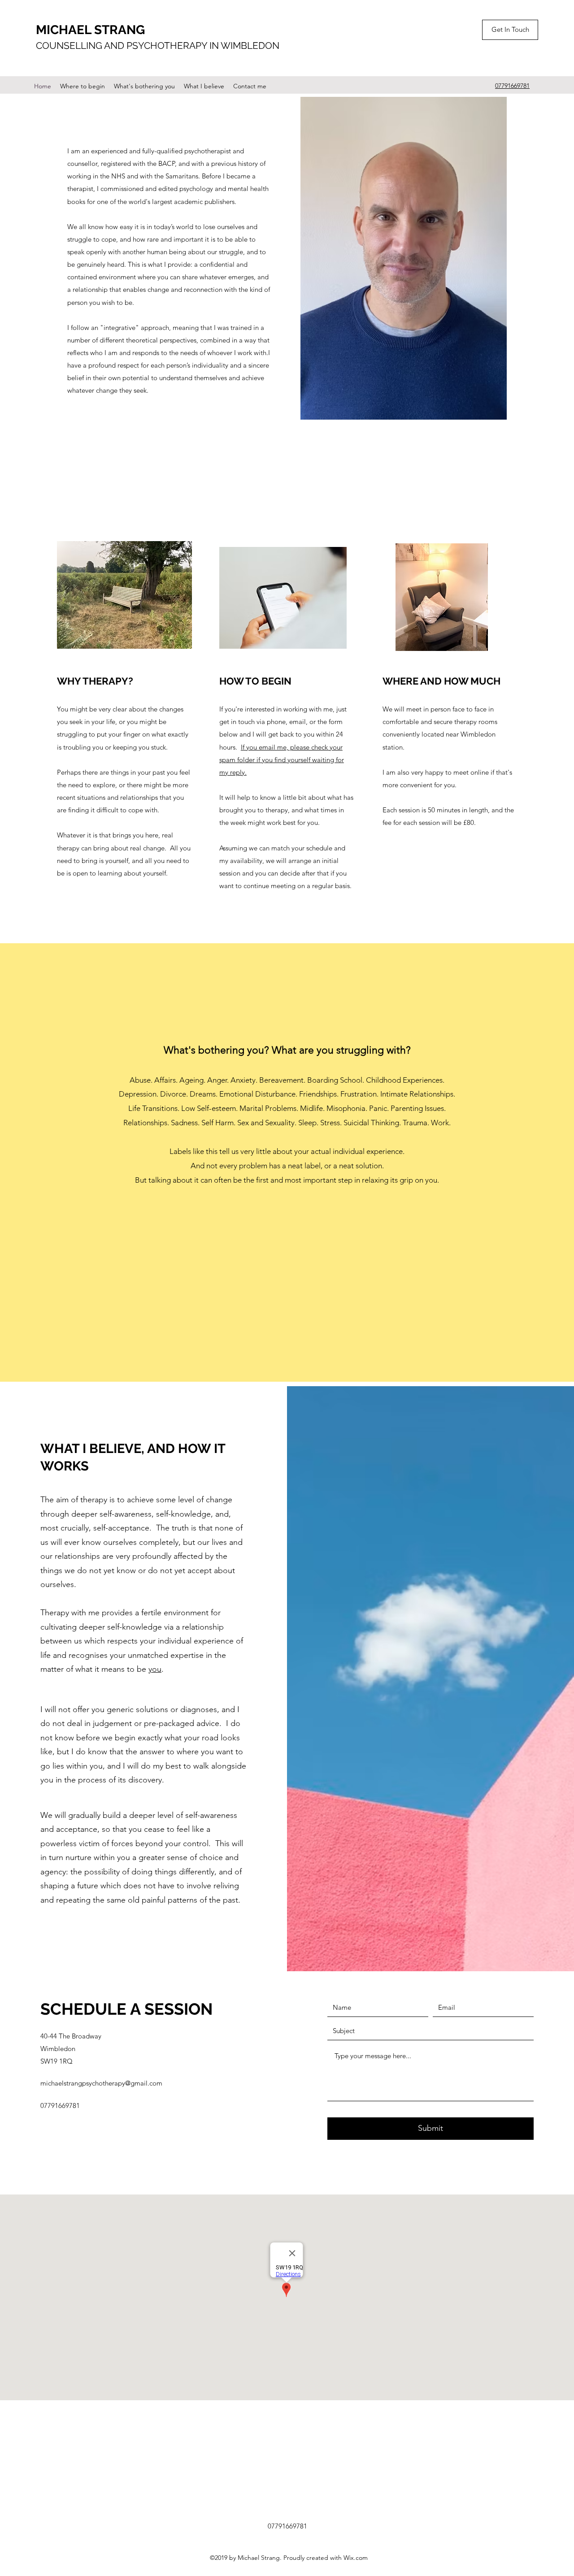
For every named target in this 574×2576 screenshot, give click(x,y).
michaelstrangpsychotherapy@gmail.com (101, 2083)
